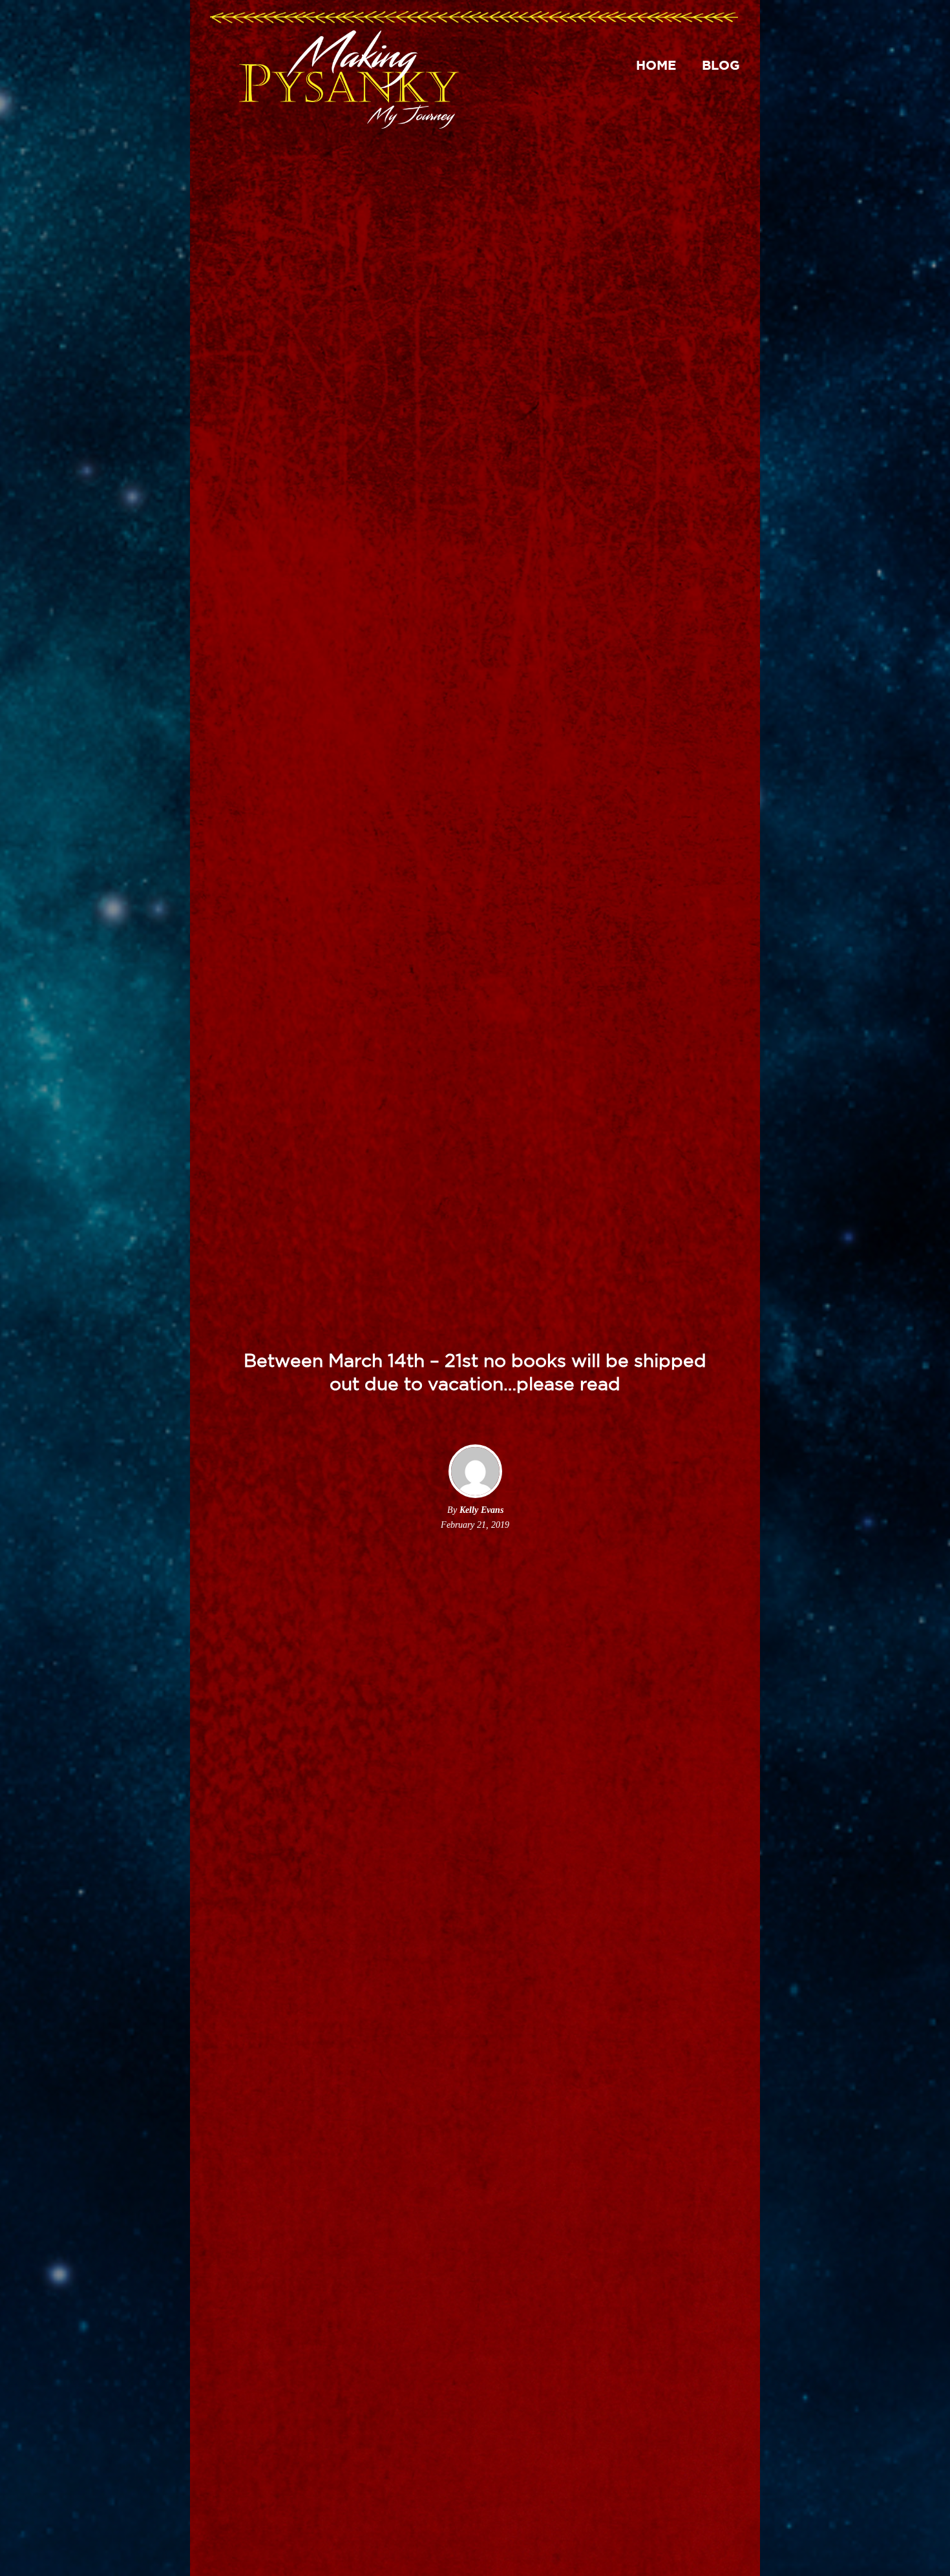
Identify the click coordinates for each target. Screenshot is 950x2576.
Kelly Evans (481, 1510)
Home (656, 65)
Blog (721, 65)
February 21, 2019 (475, 1525)
